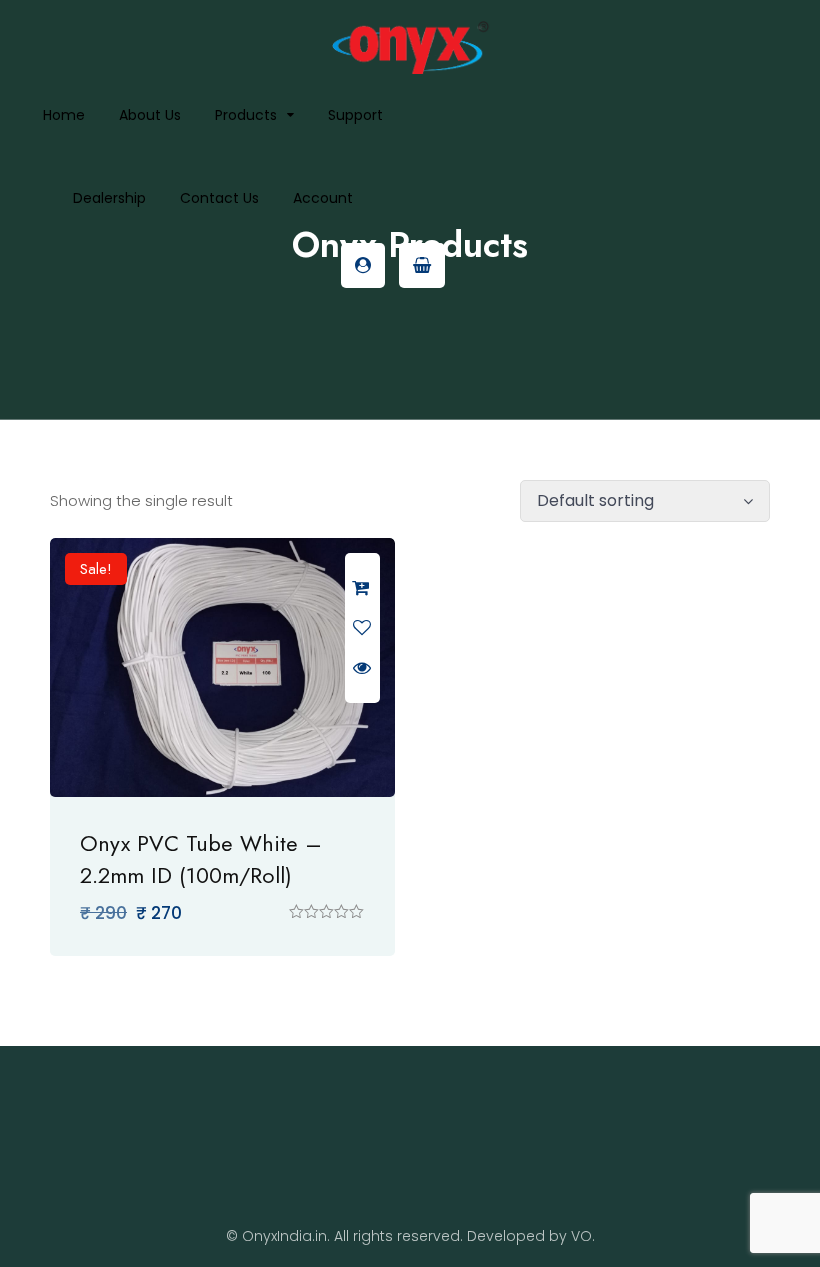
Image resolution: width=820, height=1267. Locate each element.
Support (355, 115)
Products (246, 115)
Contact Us (219, 198)
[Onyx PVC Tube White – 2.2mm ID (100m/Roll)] (222, 667)
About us (150, 115)
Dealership (109, 198)
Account (323, 198)
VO (581, 1236)
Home (64, 115)
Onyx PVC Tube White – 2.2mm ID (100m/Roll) (201, 859)
